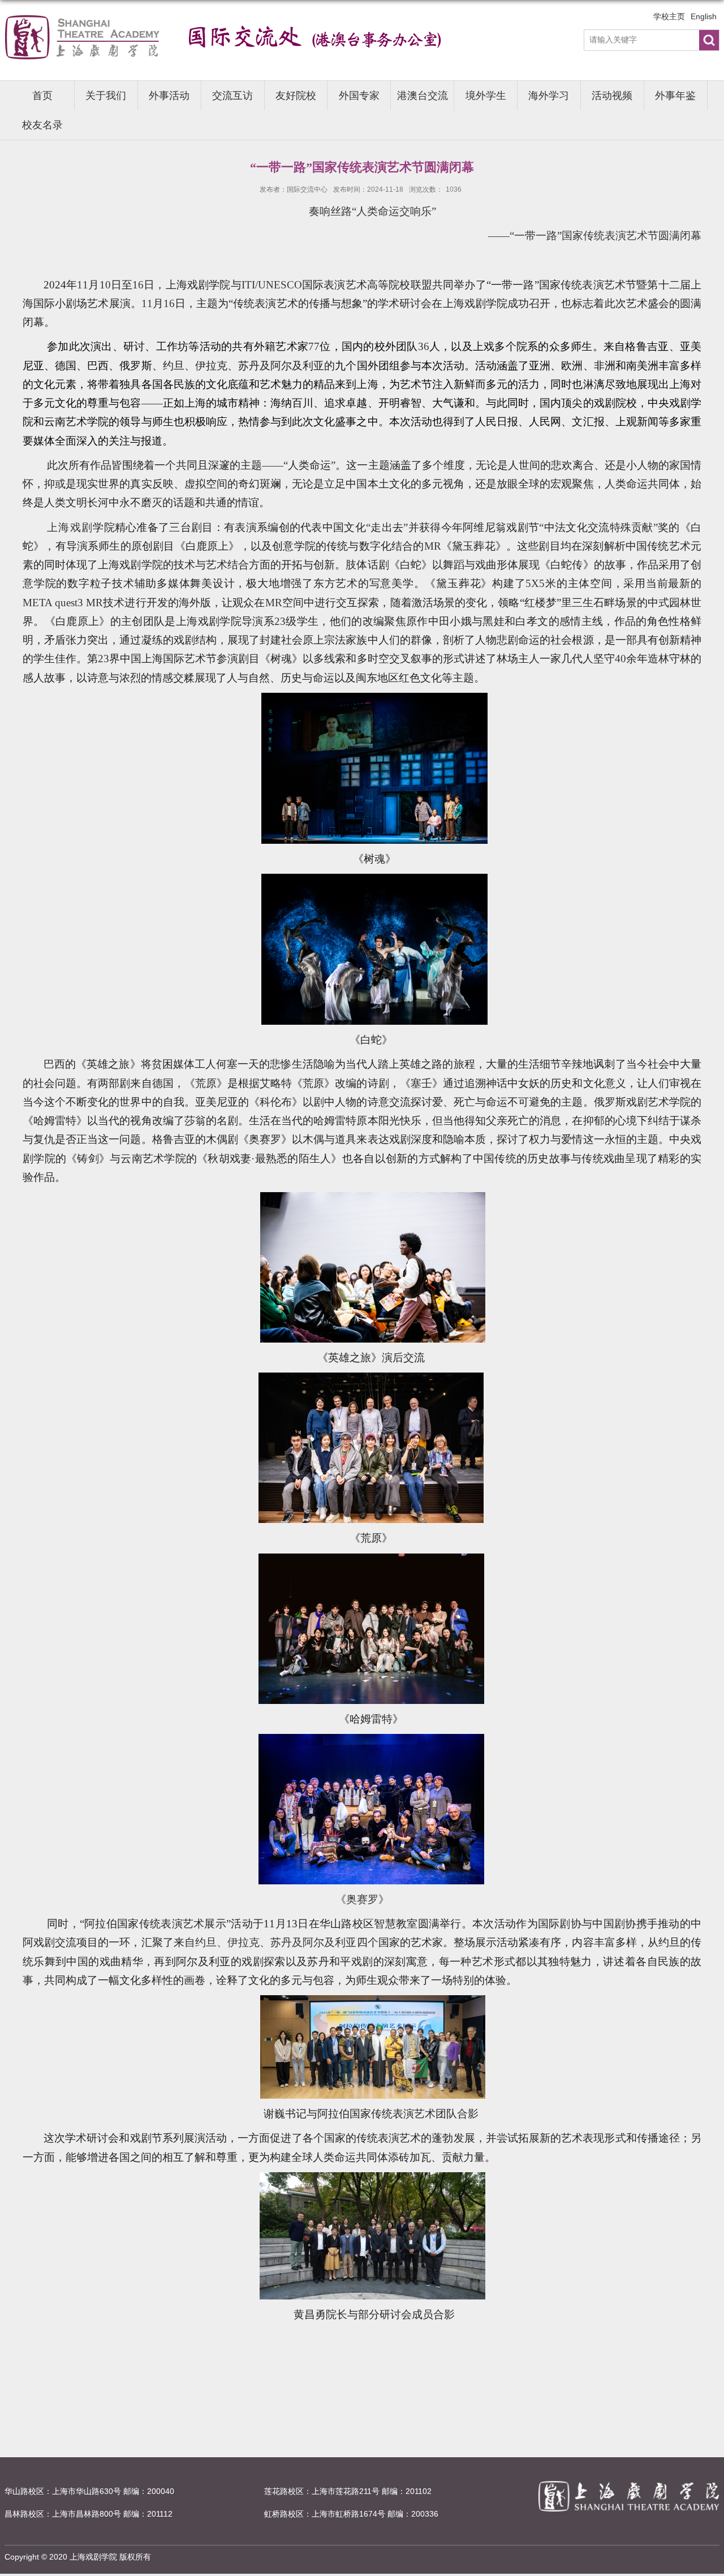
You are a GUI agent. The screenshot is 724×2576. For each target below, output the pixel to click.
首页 (42, 96)
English (704, 16)
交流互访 (232, 96)
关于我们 (106, 96)
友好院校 (296, 96)
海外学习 (549, 96)
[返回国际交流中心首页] (243, 27)
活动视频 (612, 96)
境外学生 (486, 96)
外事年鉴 (675, 96)
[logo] (629, 2484)
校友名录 (42, 125)
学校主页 (669, 16)
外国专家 (359, 96)
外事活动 (169, 96)
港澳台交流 (423, 96)
